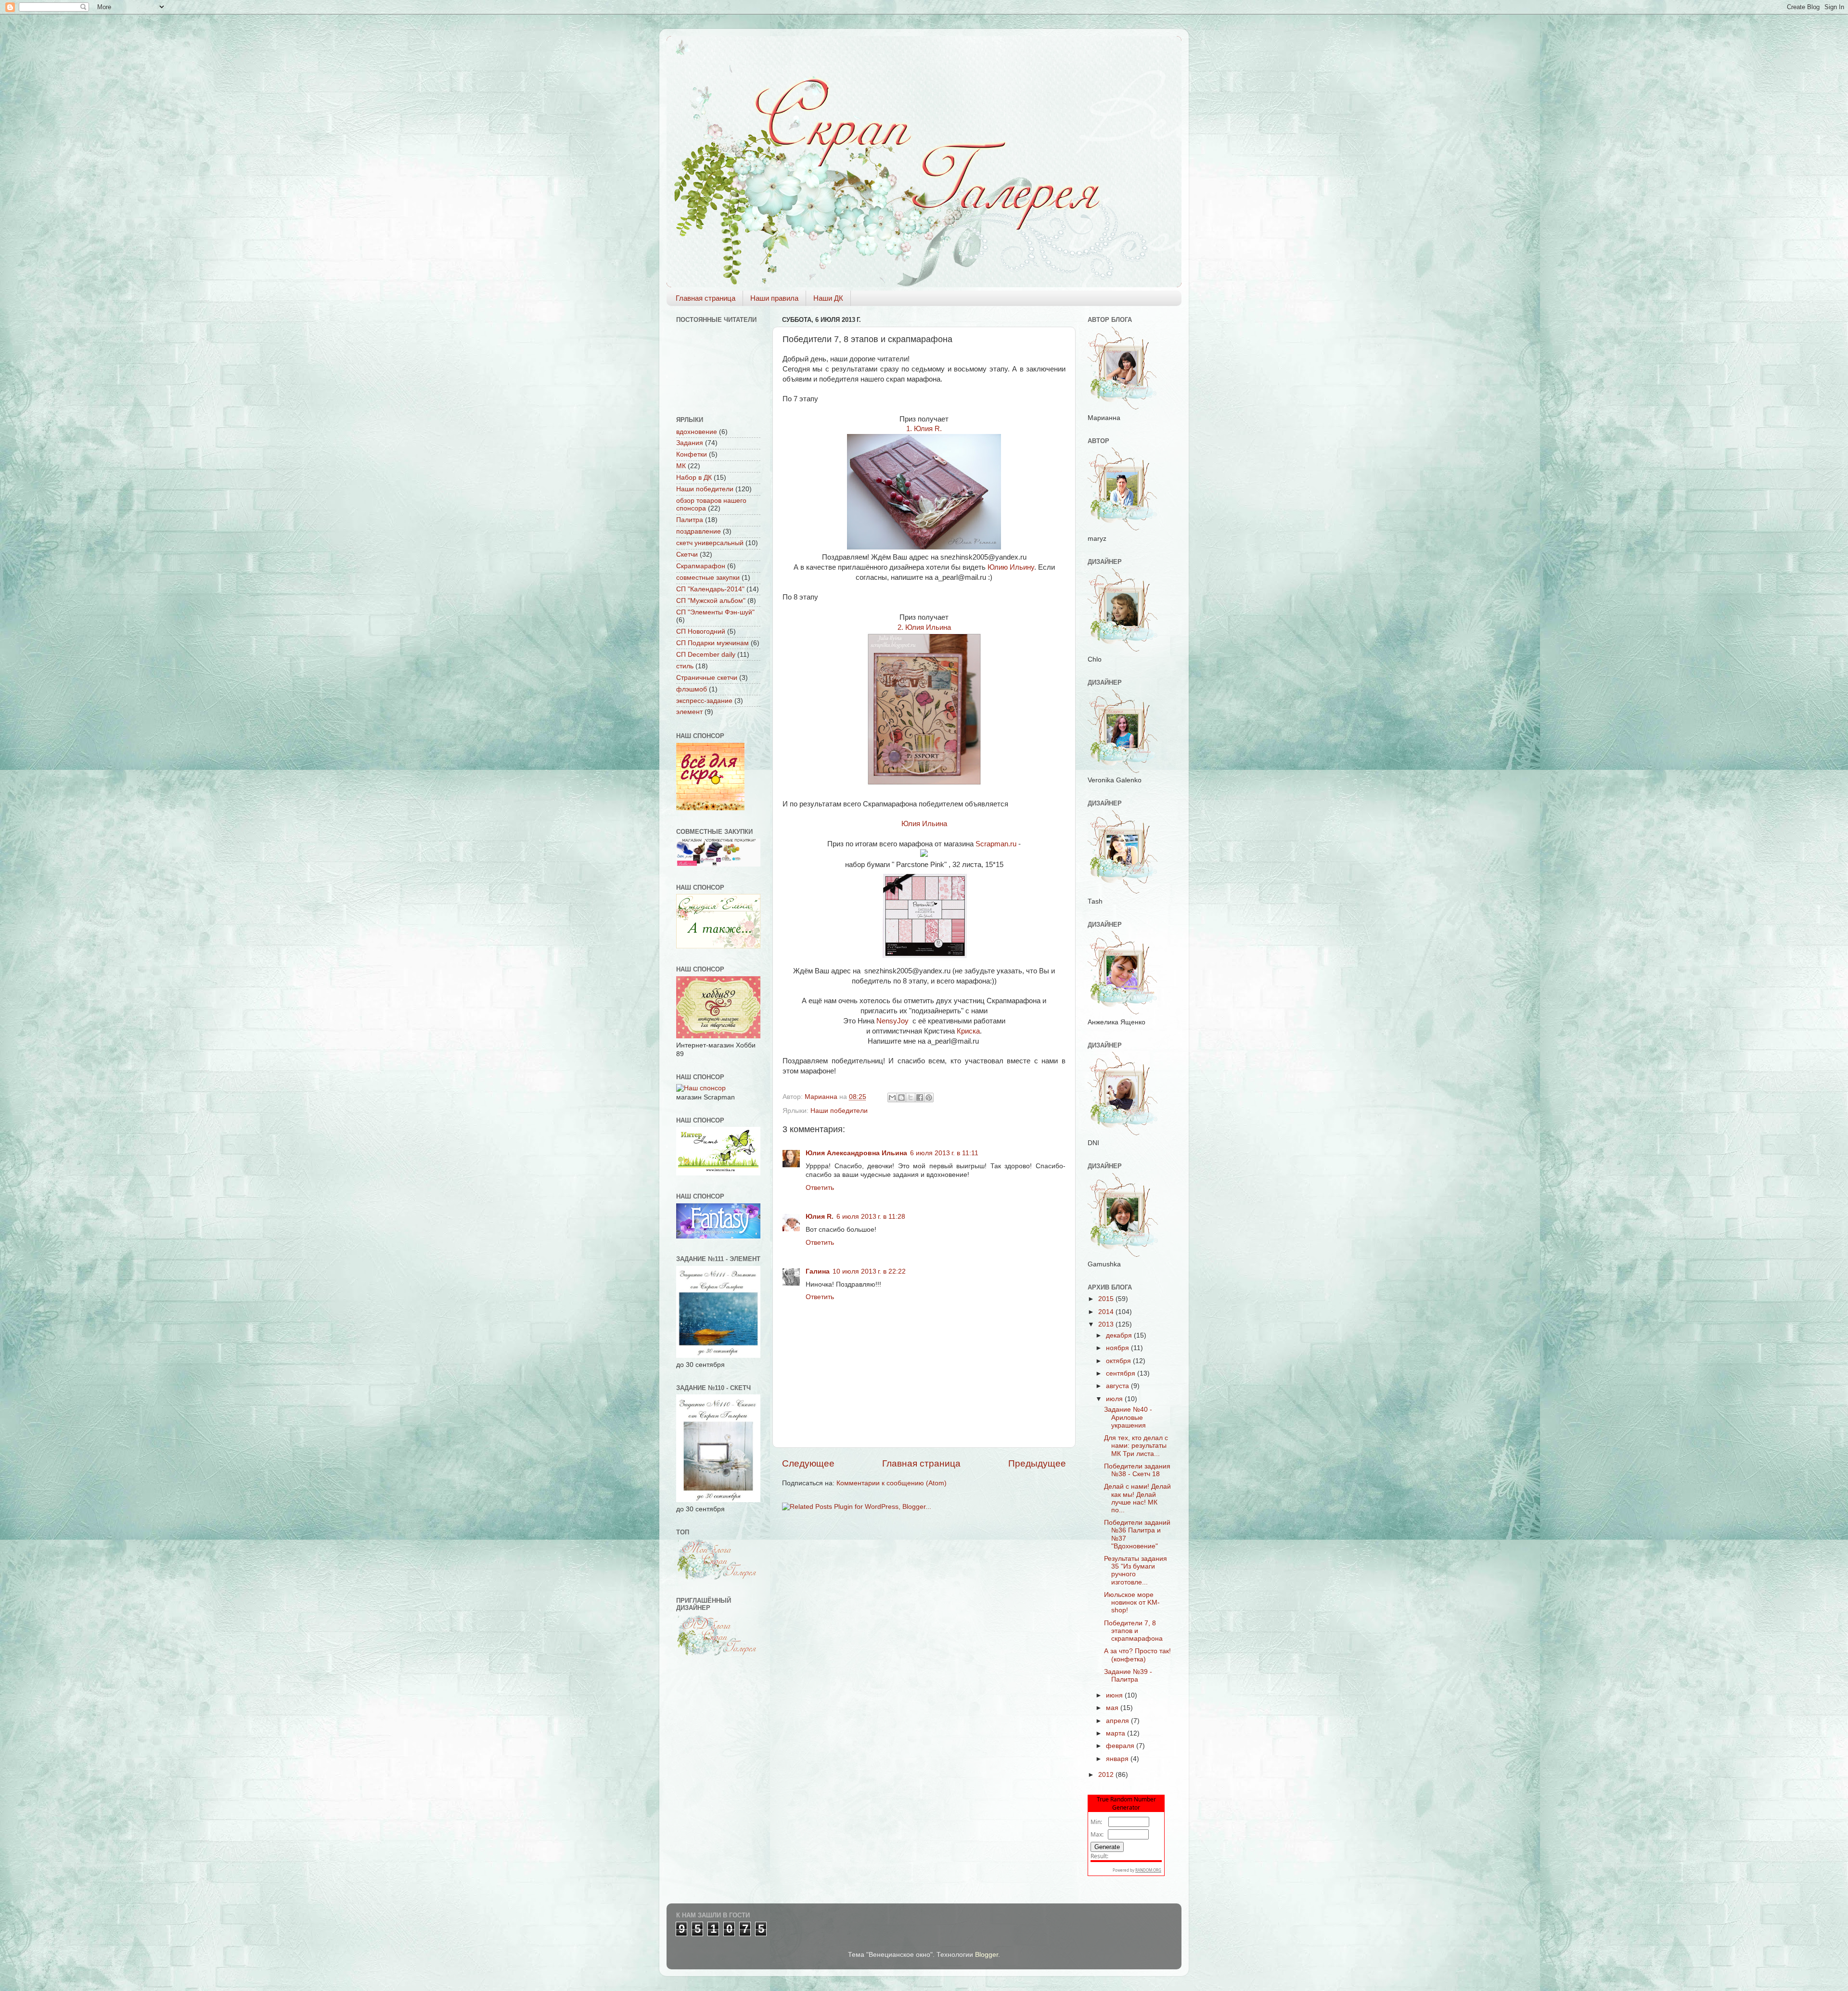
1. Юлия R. (924, 429)
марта (1116, 1733)
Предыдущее (1037, 1463)
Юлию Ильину (1011, 567)
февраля (1121, 1746)
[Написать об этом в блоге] (901, 1098)
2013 (1107, 1324)
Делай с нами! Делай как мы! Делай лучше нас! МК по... (1137, 1498)
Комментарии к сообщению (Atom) (892, 1483)
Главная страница (706, 298)
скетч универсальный (710, 543)
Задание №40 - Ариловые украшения (1128, 1417)
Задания (690, 443)
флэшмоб (692, 689)
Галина (818, 1271)
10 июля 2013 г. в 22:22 (869, 1271)
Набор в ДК (694, 478)
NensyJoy (893, 1021)
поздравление (699, 531)
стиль (685, 666)
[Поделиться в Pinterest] (929, 1098)
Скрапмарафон (701, 566)
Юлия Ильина (924, 824)
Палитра (690, 520)
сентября (1122, 1373)
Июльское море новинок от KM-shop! (1132, 1602)
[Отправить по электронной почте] (892, 1098)
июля (1115, 1399)
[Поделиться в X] (911, 1098)
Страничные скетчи (707, 678)
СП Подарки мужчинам (712, 643)
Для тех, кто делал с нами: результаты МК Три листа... (1136, 1446)
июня (1115, 1695)
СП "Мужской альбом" (711, 601)
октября (1119, 1361)
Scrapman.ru (996, 844)
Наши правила (774, 298)
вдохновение (697, 432)
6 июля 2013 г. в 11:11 (944, 1153)
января (1118, 1759)
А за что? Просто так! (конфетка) (1137, 1655)
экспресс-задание (704, 701)
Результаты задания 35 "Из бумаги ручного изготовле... (1136, 1570)
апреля (1118, 1721)
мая (1113, 1708)
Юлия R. (820, 1217)
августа (1118, 1386)
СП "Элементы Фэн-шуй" (715, 612)
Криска (968, 1031)
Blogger (987, 1955)
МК (681, 466)
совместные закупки (708, 578)
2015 (1107, 1299)
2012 (1107, 1775)
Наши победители (839, 1111)
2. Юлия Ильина (924, 627)
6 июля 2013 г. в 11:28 (871, 1217)
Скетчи (687, 555)
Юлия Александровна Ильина (856, 1153)
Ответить (820, 1188)
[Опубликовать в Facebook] (920, 1098)
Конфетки (692, 454)
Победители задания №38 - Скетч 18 (1137, 1470)
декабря (1120, 1335)
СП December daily (706, 655)
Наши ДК (828, 298)
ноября (1118, 1348)
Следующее (808, 1463)
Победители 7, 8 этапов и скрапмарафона (1133, 1631)
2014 (1107, 1312)
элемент (689, 712)
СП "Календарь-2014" (710, 589)
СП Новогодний (701, 632)
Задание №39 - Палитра (1128, 1676)
